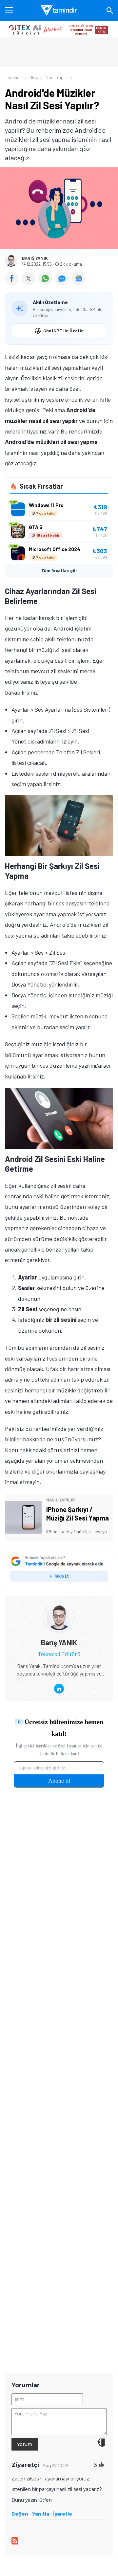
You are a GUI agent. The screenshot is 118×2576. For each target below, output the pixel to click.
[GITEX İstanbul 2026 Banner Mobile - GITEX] (59, 29)
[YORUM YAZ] (63, 283)
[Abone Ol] (79, 278)
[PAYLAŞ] (13, 283)
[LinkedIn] (59, 1689)
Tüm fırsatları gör (59, 570)
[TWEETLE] (30, 283)
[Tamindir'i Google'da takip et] (59, 1569)
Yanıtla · (42, 2514)
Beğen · (21, 2514)
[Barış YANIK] (59, 1608)
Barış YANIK (35, 258)
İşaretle (63, 2514)
